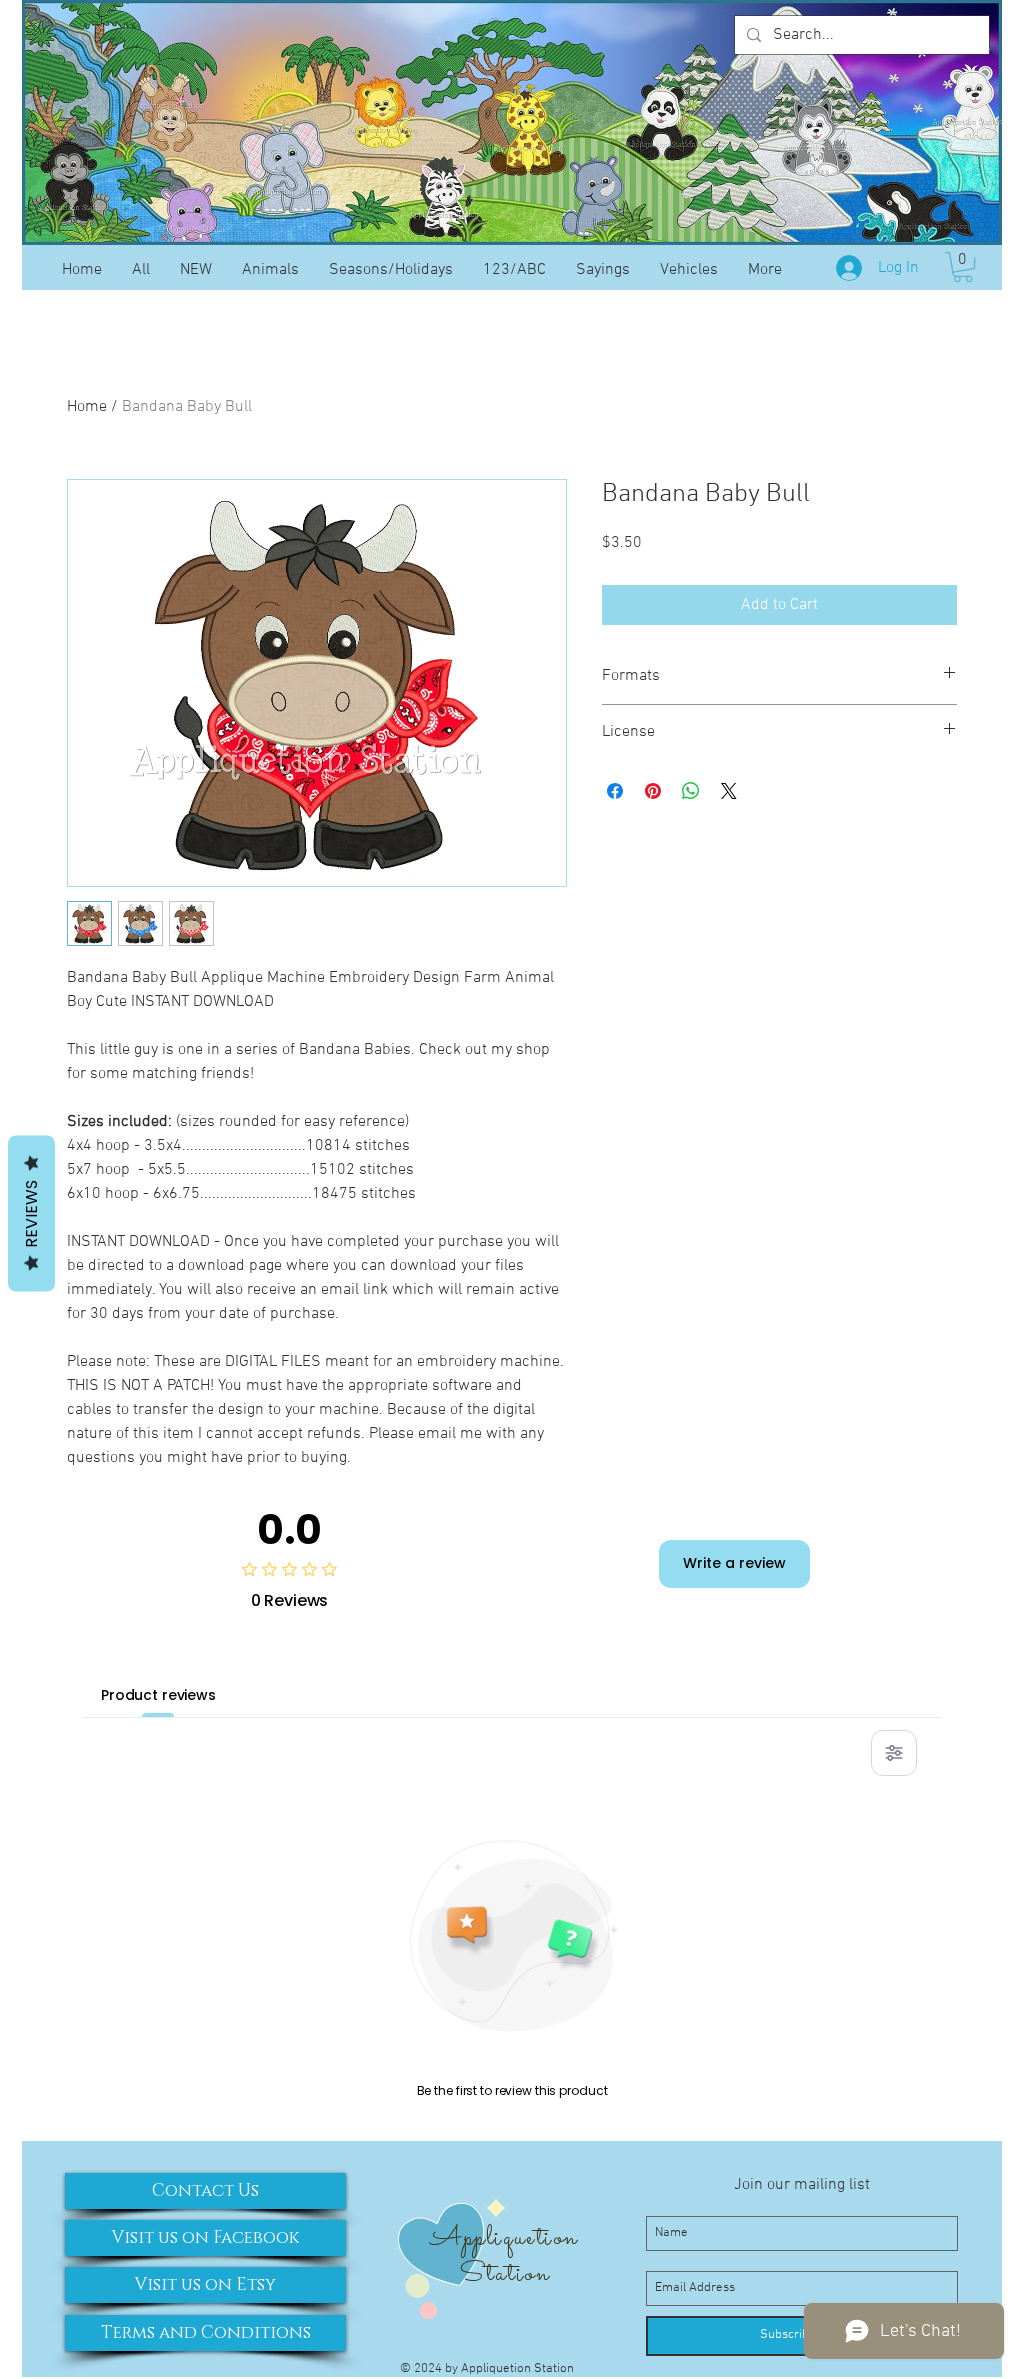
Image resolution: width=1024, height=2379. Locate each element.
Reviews (31, 1213)
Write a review (734, 1563)
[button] (963, 267)
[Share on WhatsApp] (691, 791)
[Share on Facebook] (615, 791)
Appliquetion (503, 2238)
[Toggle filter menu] (894, 1753)
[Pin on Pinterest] (653, 791)
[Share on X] (729, 791)
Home (87, 407)
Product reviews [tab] (158, 1695)
